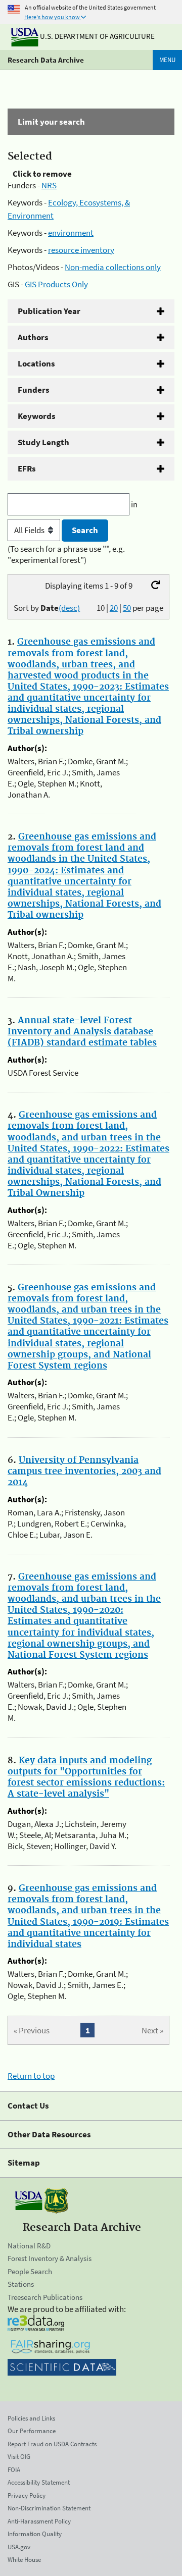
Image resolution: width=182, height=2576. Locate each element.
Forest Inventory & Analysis (50, 2258)
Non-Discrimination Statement (49, 2508)
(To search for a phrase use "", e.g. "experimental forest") (66, 554)
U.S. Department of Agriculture (97, 36)
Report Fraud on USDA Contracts (52, 2444)
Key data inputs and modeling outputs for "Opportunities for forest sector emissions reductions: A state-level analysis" (86, 1777)
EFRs (27, 468)
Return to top (31, 2076)
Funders (34, 390)
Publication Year (49, 311)
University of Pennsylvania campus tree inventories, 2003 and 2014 (84, 1471)
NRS (49, 185)
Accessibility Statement (39, 2482)
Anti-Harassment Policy (39, 2521)
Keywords (37, 416)
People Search (30, 2271)
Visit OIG (19, 2457)
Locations (36, 363)
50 (127, 608)
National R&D (29, 2246)
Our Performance (32, 2431)
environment (71, 233)
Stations (21, 2284)
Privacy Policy (27, 2495)
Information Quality (35, 2534)
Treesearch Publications (45, 2297)
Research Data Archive (46, 60)
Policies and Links (31, 2418)
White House (24, 2560)
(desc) (69, 608)
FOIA (14, 2470)
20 (114, 608)
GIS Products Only (56, 284)
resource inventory (81, 250)
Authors (33, 337)
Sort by (47, 608)
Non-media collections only (113, 267)
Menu (167, 60)
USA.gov (19, 2547)
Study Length (43, 442)
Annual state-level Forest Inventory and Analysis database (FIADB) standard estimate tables (82, 1032)
